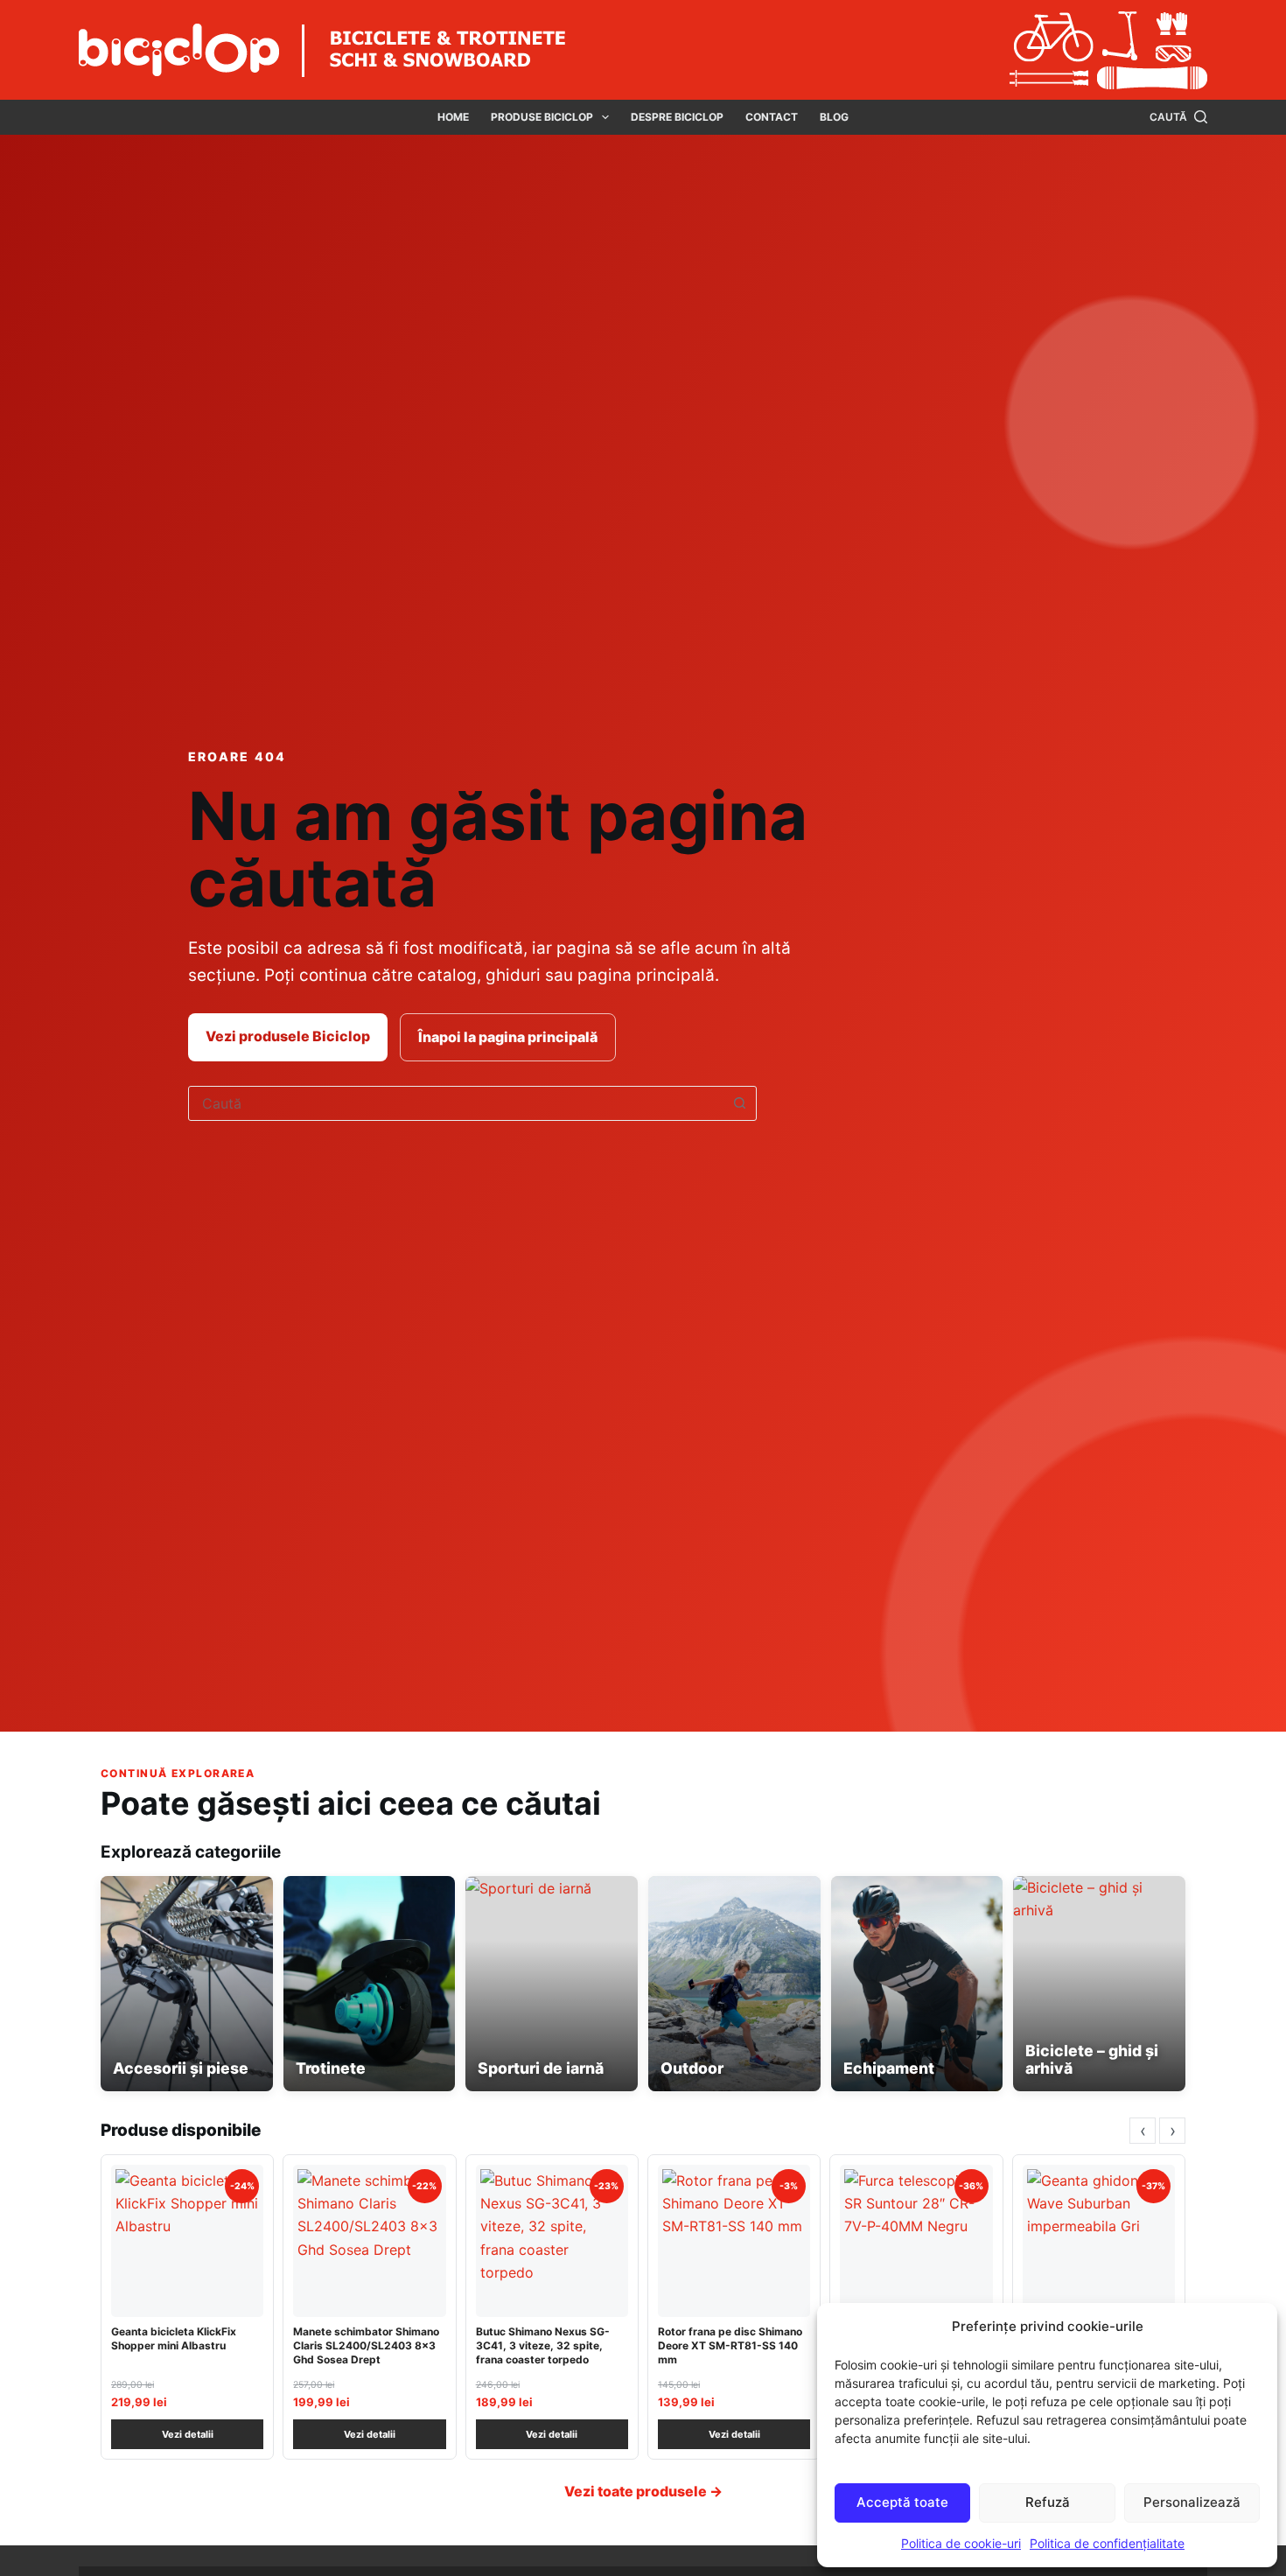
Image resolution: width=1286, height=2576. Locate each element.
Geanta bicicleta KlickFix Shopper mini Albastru (174, 2338)
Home (453, 117)
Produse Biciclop (542, 117)
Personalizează (1192, 2502)
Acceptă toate (902, 2502)
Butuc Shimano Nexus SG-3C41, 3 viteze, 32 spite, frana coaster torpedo (543, 2345)
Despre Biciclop (677, 117)
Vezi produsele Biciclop (288, 1036)
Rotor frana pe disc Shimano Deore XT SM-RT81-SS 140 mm (730, 2345)
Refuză (1048, 2502)
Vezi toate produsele (643, 2491)
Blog (834, 117)
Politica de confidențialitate (1107, 2543)
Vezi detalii (188, 2434)
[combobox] (456, 1103)
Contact (772, 117)
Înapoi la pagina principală (508, 1037)
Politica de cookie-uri (961, 2543)
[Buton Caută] (739, 1103)
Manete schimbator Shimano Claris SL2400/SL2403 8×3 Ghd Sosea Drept (366, 2345)
